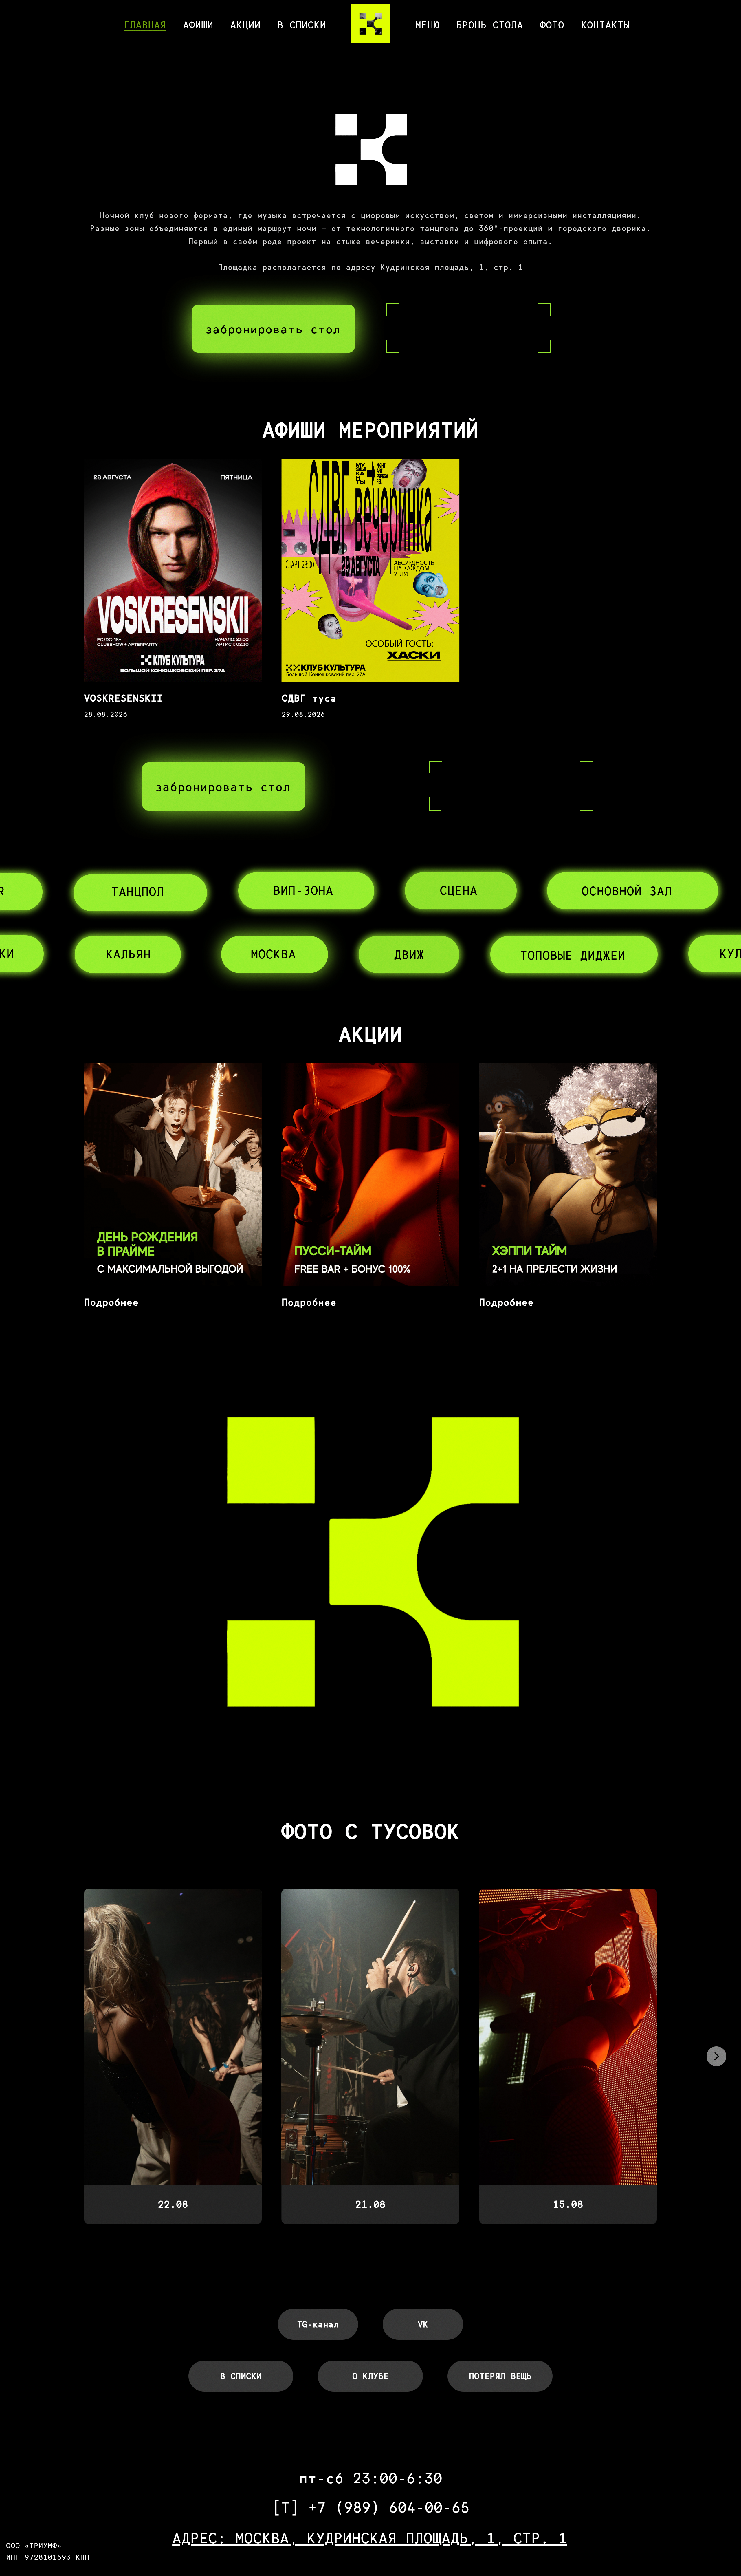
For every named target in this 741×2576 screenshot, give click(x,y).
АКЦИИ (245, 25)
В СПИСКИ (302, 25)
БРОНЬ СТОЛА (490, 25)
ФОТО (552, 25)
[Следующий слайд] (716, 2056)
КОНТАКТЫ (605, 25)
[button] (273, 329)
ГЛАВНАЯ (145, 25)
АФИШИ (198, 25)
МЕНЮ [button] (427, 25)
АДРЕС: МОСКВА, (240, 2538)
